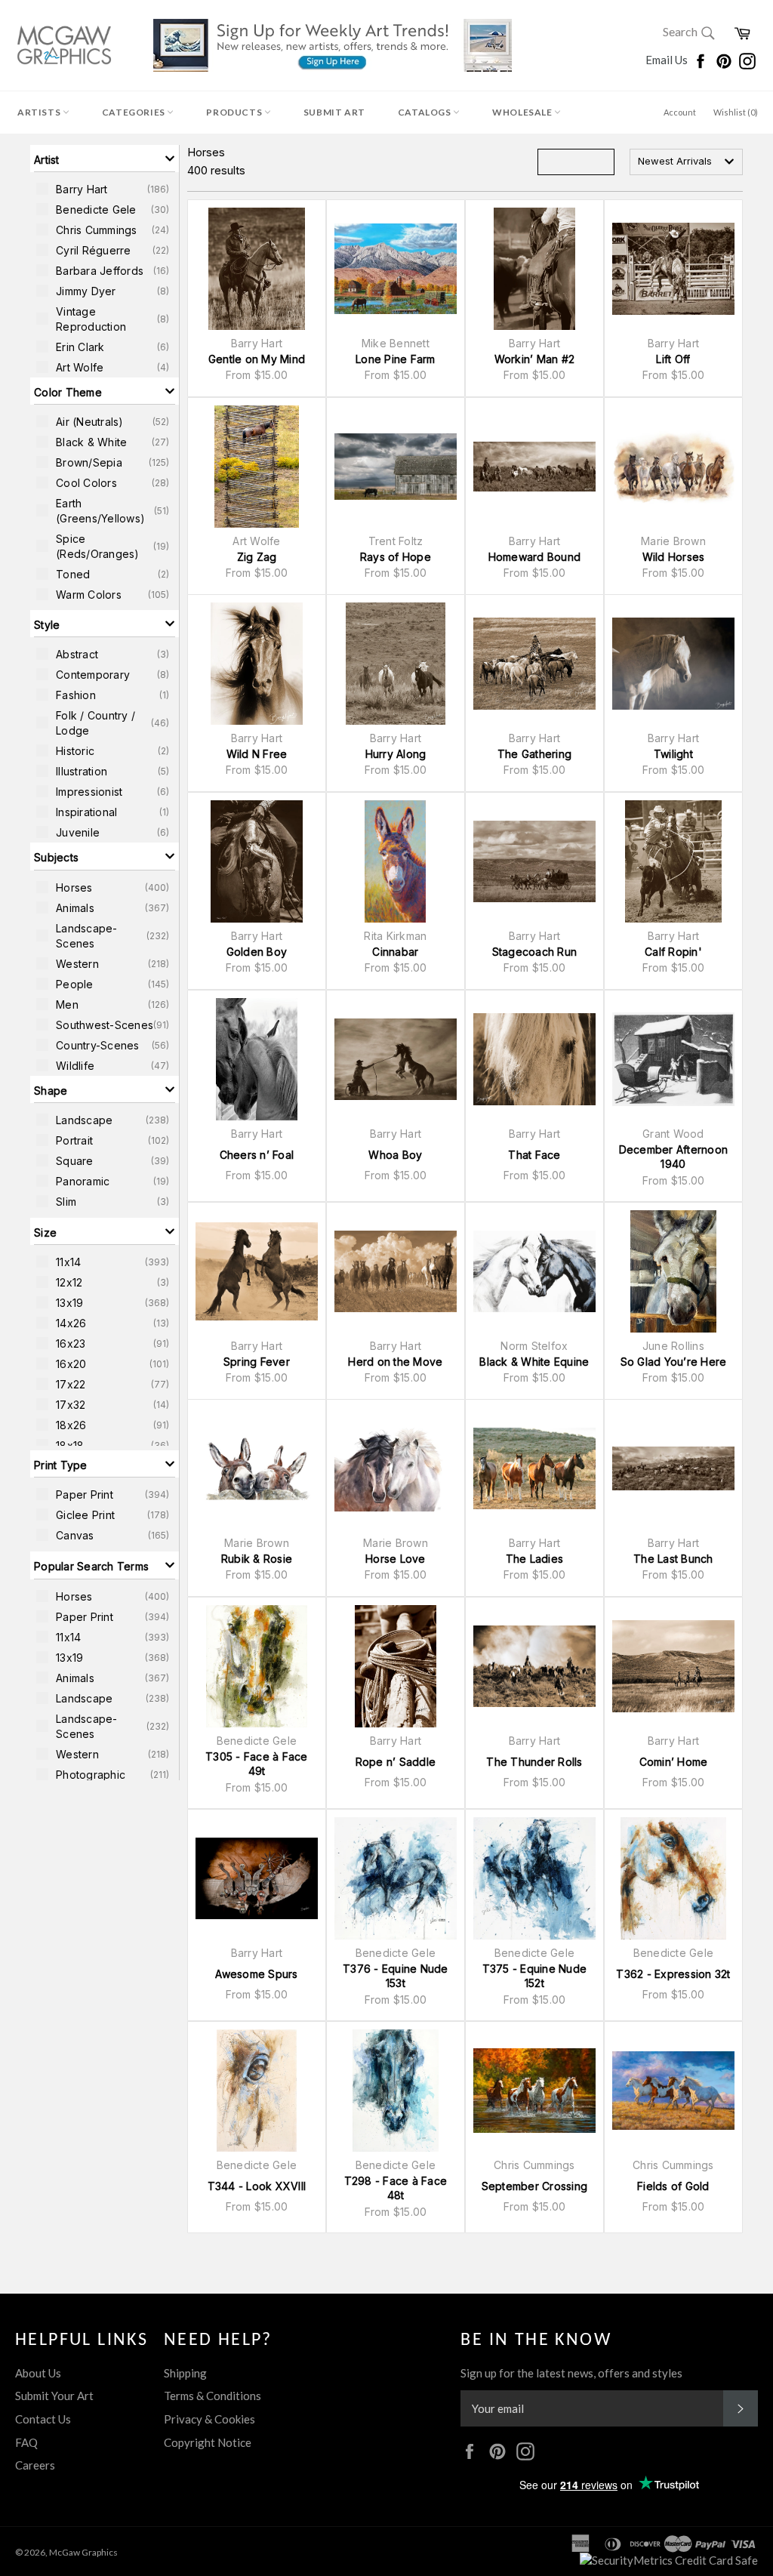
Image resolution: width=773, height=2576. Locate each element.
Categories (135, 112)
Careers (35, 2465)
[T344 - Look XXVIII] (257, 2091)
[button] (105, 159)
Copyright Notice (208, 2442)
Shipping (185, 2373)
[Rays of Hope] (396, 467)
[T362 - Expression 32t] (673, 1878)
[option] (105, 189)
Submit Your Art (54, 2396)
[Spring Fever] (257, 1271)
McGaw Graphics (83, 2552)
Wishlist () (736, 112)
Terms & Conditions (212, 2396)
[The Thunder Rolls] (534, 1666)
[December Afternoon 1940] (673, 1059)
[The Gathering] (534, 664)
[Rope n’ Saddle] (396, 1666)
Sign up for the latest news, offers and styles (571, 2373)
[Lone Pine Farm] (396, 269)
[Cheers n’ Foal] (257, 1059)
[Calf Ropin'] (673, 861)
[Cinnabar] (396, 861)
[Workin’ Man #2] (534, 269)
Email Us (668, 60)
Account (680, 112)
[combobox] (686, 162)
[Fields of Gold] (673, 2091)
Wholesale (523, 112)
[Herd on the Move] (396, 1271)
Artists (40, 112)
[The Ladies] (534, 1468)
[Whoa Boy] (396, 1059)
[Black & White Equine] (534, 1271)
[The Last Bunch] (673, 1468)
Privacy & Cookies (209, 2419)
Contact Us (43, 2419)
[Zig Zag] (257, 467)
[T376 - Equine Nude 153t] (396, 1878)
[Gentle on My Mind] (257, 269)
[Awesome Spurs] (257, 1878)
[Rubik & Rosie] (257, 1468)
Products (235, 112)
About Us (38, 2373)
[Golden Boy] (257, 861)
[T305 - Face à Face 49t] (257, 1666)
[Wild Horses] (673, 467)
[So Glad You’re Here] (673, 1271)
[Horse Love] (396, 1468)
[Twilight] (673, 664)
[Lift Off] (673, 269)
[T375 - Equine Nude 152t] (534, 1878)
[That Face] (534, 1059)
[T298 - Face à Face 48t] (396, 2091)
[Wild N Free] (257, 664)
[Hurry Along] (396, 664)
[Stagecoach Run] (534, 861)
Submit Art (334, 112)
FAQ (26, 2442)
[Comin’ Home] (673, 1666)
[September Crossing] (534, 2091)
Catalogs (425, 112)
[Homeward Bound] (534, 467)
